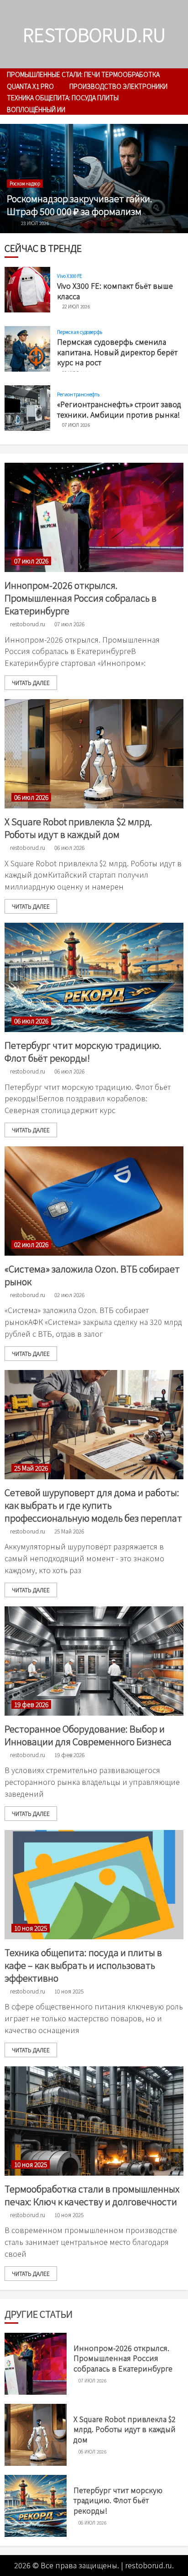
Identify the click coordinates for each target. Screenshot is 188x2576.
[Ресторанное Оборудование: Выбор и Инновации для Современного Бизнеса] (94, 1661)
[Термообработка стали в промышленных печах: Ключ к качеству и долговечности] (94, 2121)
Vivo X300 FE (70, 276)
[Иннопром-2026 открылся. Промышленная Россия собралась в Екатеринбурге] (94, 517)
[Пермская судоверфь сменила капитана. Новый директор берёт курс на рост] (27, 349)
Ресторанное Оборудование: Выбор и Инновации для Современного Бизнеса (88, 1735)
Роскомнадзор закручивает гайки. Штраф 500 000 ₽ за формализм (80, 205)
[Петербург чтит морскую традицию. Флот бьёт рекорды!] (94, 977)
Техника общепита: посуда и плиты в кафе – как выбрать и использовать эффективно (83, 1965)
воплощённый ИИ (36, 109)
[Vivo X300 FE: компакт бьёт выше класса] (27, 290)
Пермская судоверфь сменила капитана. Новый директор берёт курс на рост (117, 352)
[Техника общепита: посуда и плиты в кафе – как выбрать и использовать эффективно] (94, 1885)
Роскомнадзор (25, 183)
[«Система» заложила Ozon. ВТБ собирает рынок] (94, 1201)
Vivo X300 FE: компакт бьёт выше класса (115, 291)
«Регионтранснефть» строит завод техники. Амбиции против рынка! (119, 409)
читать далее (31, 682)
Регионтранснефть (78, 394)
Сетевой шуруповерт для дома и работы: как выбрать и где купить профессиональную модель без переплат (93, 1505)
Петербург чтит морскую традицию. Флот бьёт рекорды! (83, 1051)
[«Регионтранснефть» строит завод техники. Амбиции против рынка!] (27, 408)
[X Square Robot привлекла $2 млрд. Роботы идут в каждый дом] (94, 754)
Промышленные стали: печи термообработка (83, 74)
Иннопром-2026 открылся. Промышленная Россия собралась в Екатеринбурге (81, 598)
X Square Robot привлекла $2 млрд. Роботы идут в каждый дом (78, 828)
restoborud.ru (94, 34)
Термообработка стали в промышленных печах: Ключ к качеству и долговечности (92, 2195)
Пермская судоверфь (80, 332)
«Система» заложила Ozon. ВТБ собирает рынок (92, 1275)
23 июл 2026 (35, 223)
